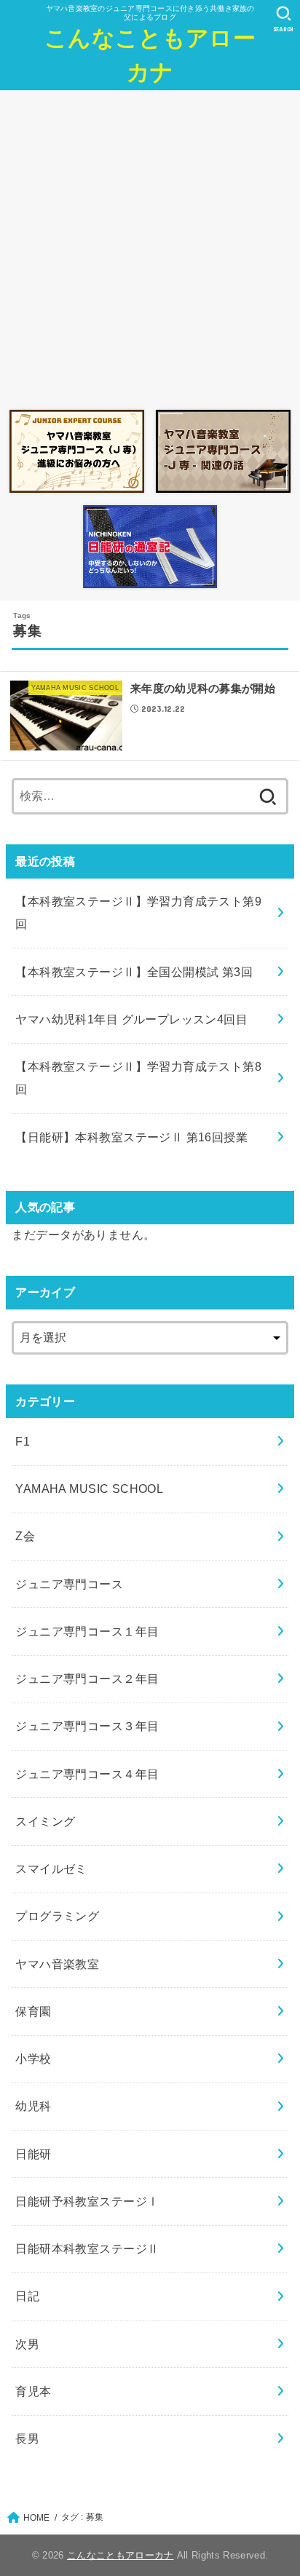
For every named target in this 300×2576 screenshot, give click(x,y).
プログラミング (57, 1916)
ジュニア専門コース (69, 1584)
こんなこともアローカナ (150, 55)
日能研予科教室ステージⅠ (87, 2201)
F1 (23, 1441)
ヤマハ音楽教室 (57, 1964)
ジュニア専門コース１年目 (87, 1631)
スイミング (45, 1821)
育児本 (33, 2391)
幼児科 (33, 2106)
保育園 (33, 2011)
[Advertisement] (150, 246)
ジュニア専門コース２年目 (87, 1679)
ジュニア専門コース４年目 (87, 1774)
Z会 (25, 1536)
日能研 (33, 2154)
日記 (27, 2296)
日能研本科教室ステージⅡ (87, 2248)
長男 (27, 2438)
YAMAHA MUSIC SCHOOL (89, 1489)
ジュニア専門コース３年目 (87, 1726)
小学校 (33, 2058)
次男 (27, 2344)
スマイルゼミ (51, 1868)
